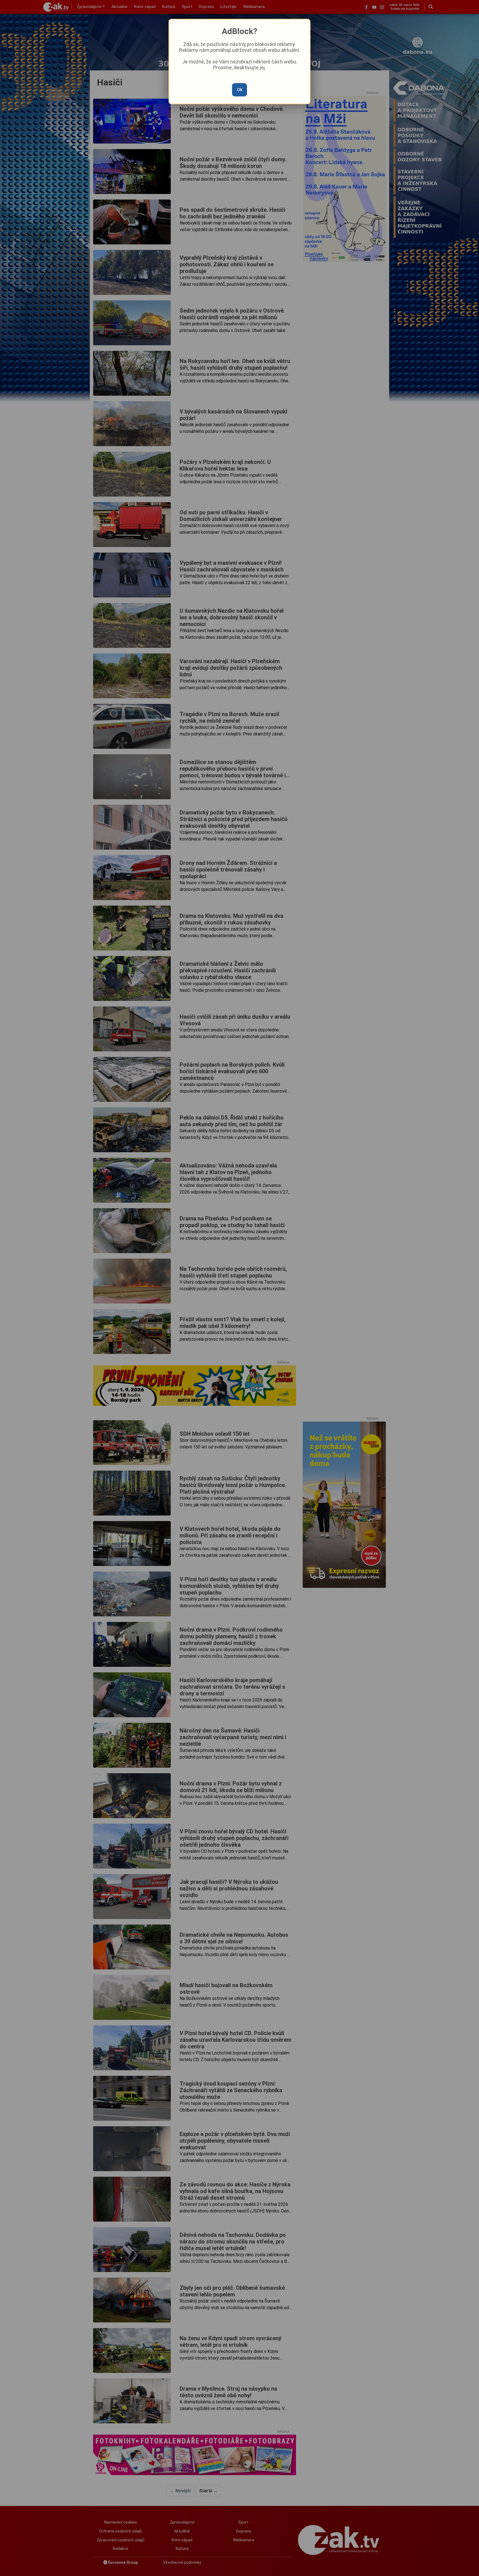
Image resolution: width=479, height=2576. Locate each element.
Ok (240, 90)
